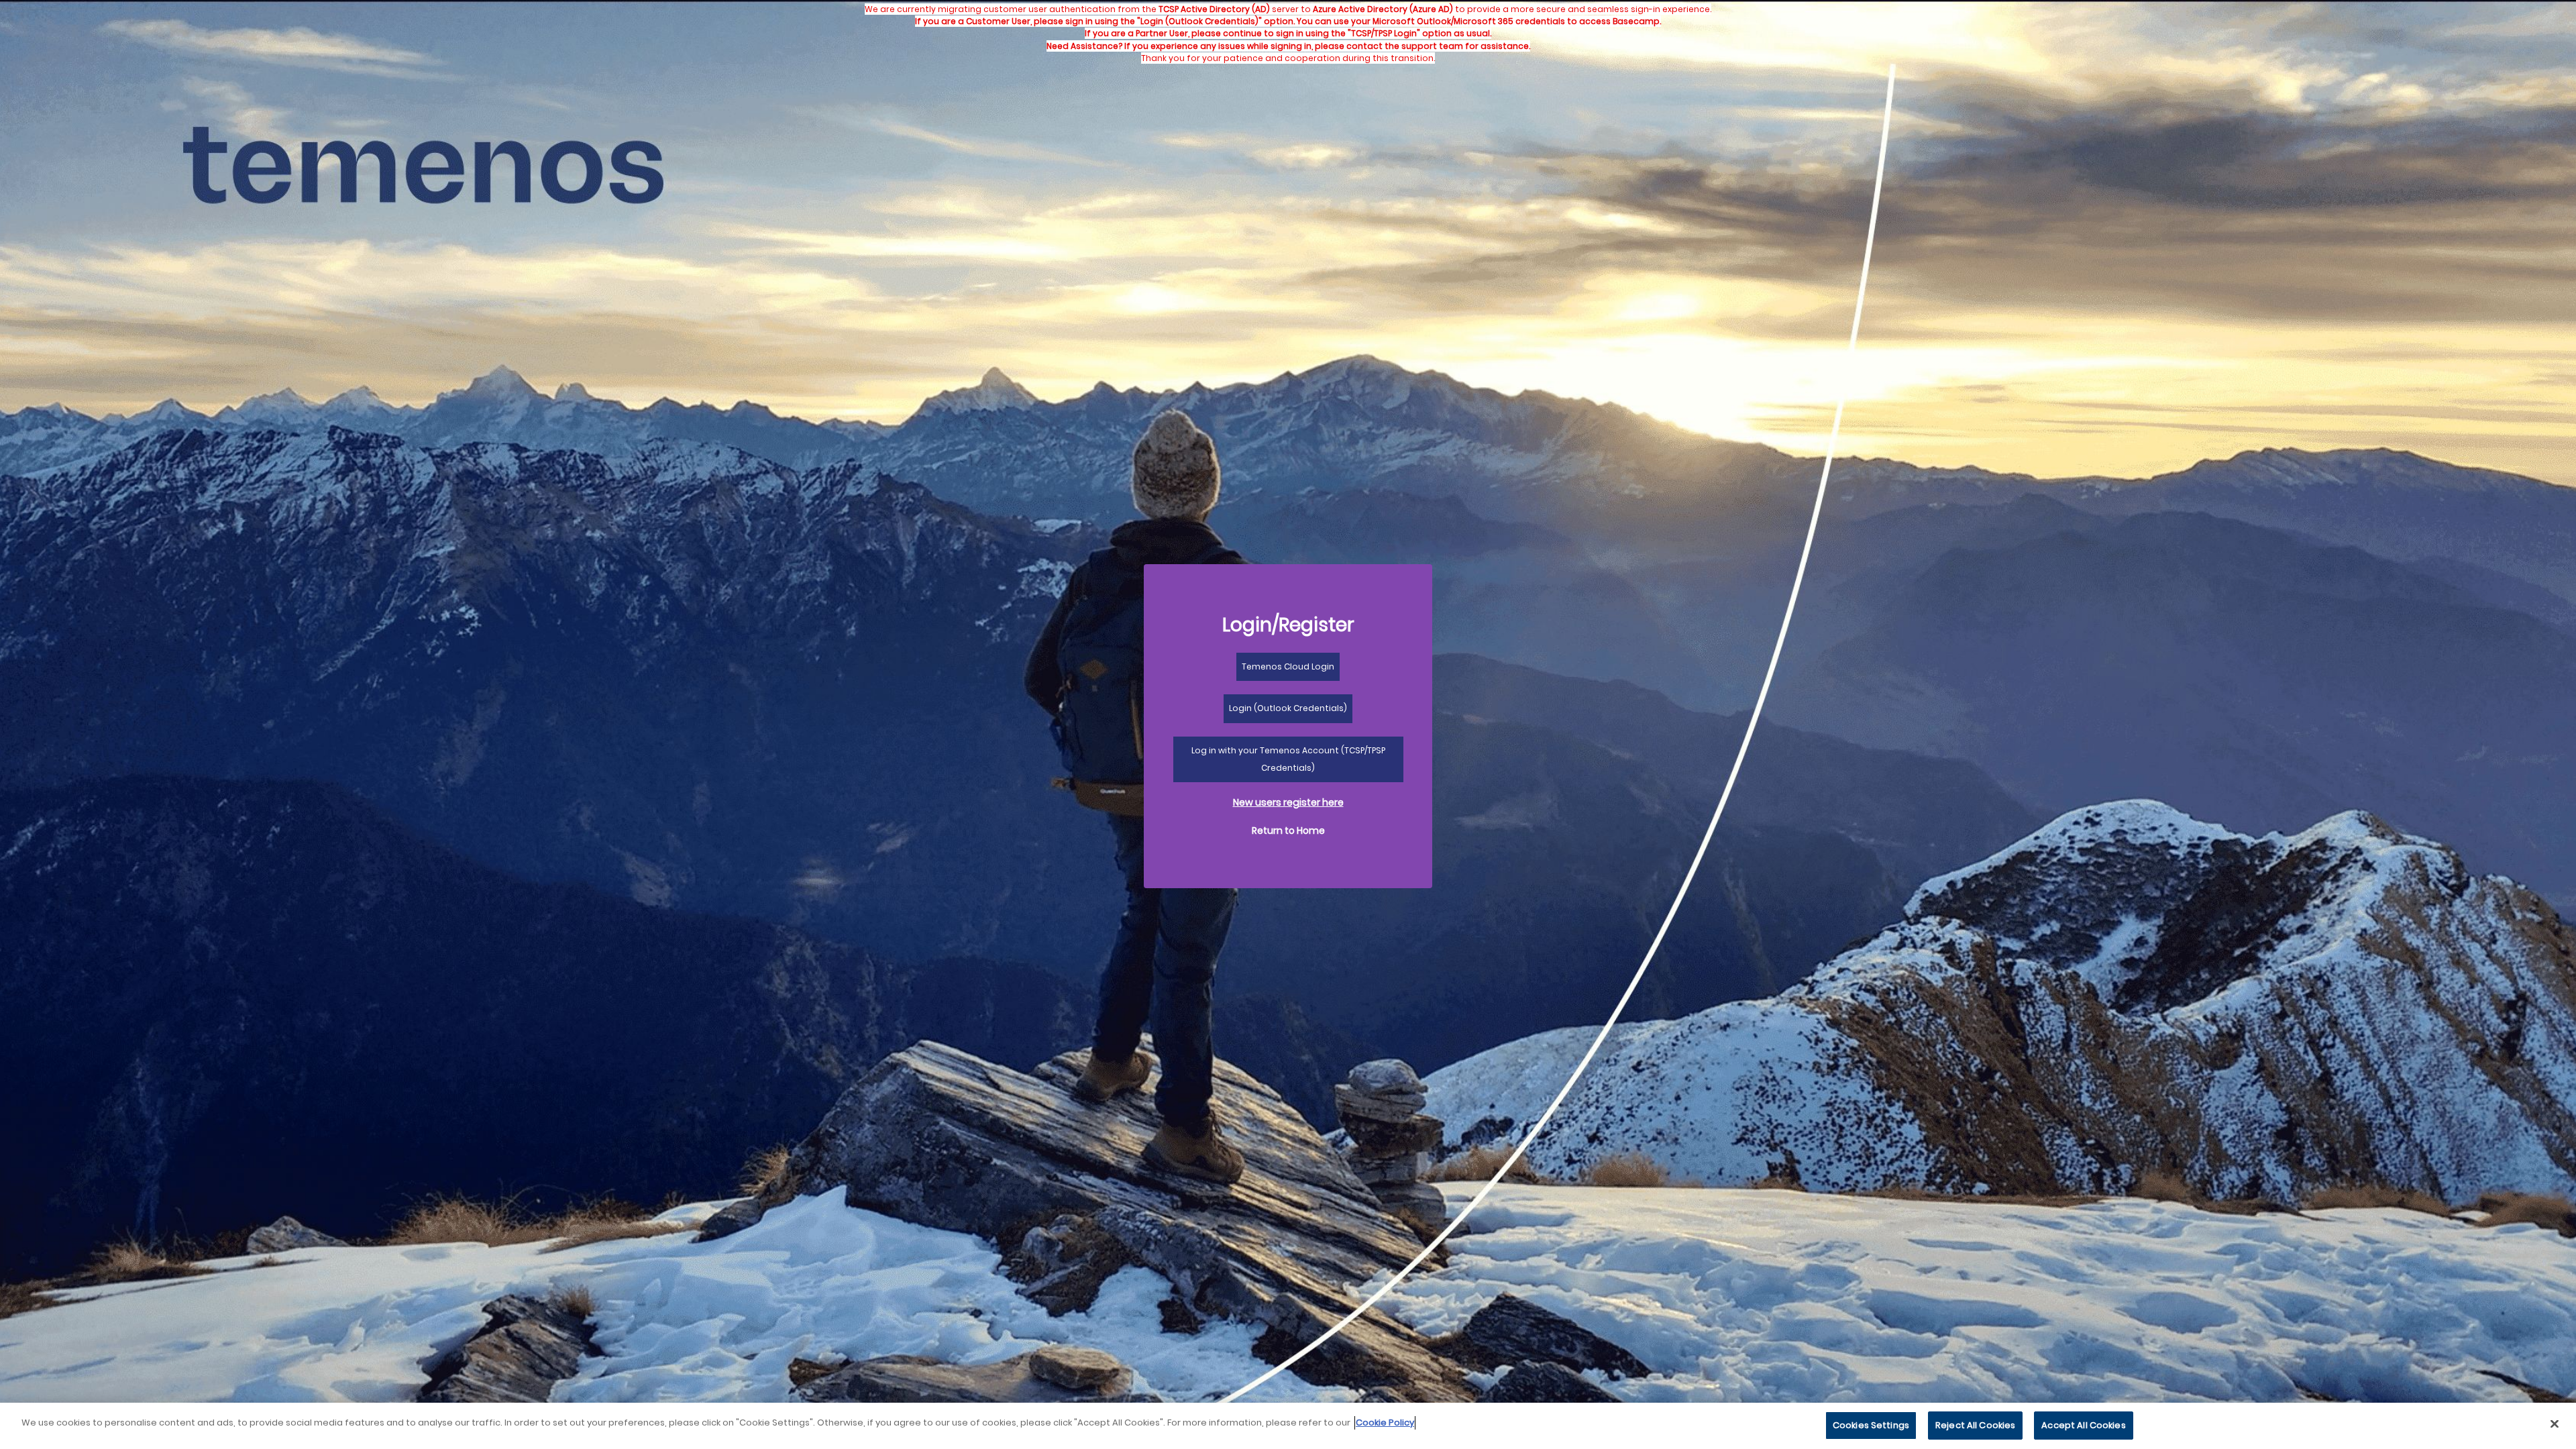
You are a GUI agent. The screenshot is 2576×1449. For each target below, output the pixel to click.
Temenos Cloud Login (1288, 666)
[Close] (2555, 1424)
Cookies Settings (1871, 1425)
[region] (1288, 1426)
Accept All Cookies (2083, 1425)
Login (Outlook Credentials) (1288, 708)
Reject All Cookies (1975, 1425)
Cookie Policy (1385, 1423)
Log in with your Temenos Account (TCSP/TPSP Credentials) (1288, 759)
